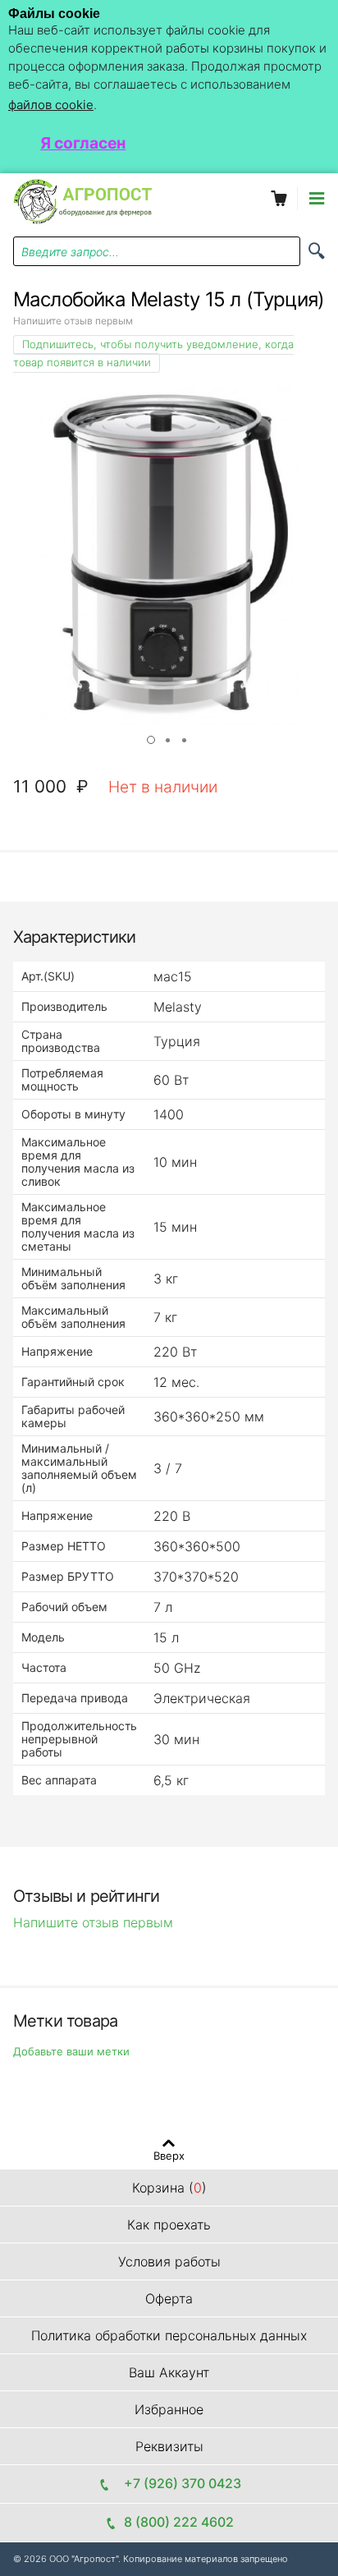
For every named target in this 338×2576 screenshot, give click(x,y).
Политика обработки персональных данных (169, 2335)
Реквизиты (169, 2446)
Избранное (169, 2409)
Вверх (169, 2155)
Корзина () (169, 2188)
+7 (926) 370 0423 (179, 2483)
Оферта (169, 2298)
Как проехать (169, 2225)
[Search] (317, 251)
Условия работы (169, 2261)
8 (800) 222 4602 (179, 2522)
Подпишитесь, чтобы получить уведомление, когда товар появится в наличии (153, 353)
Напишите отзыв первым (73, 321)
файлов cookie (51, 105)
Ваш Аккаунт (169, 2372)
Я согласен (83, 143)
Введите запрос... (70, 252)
